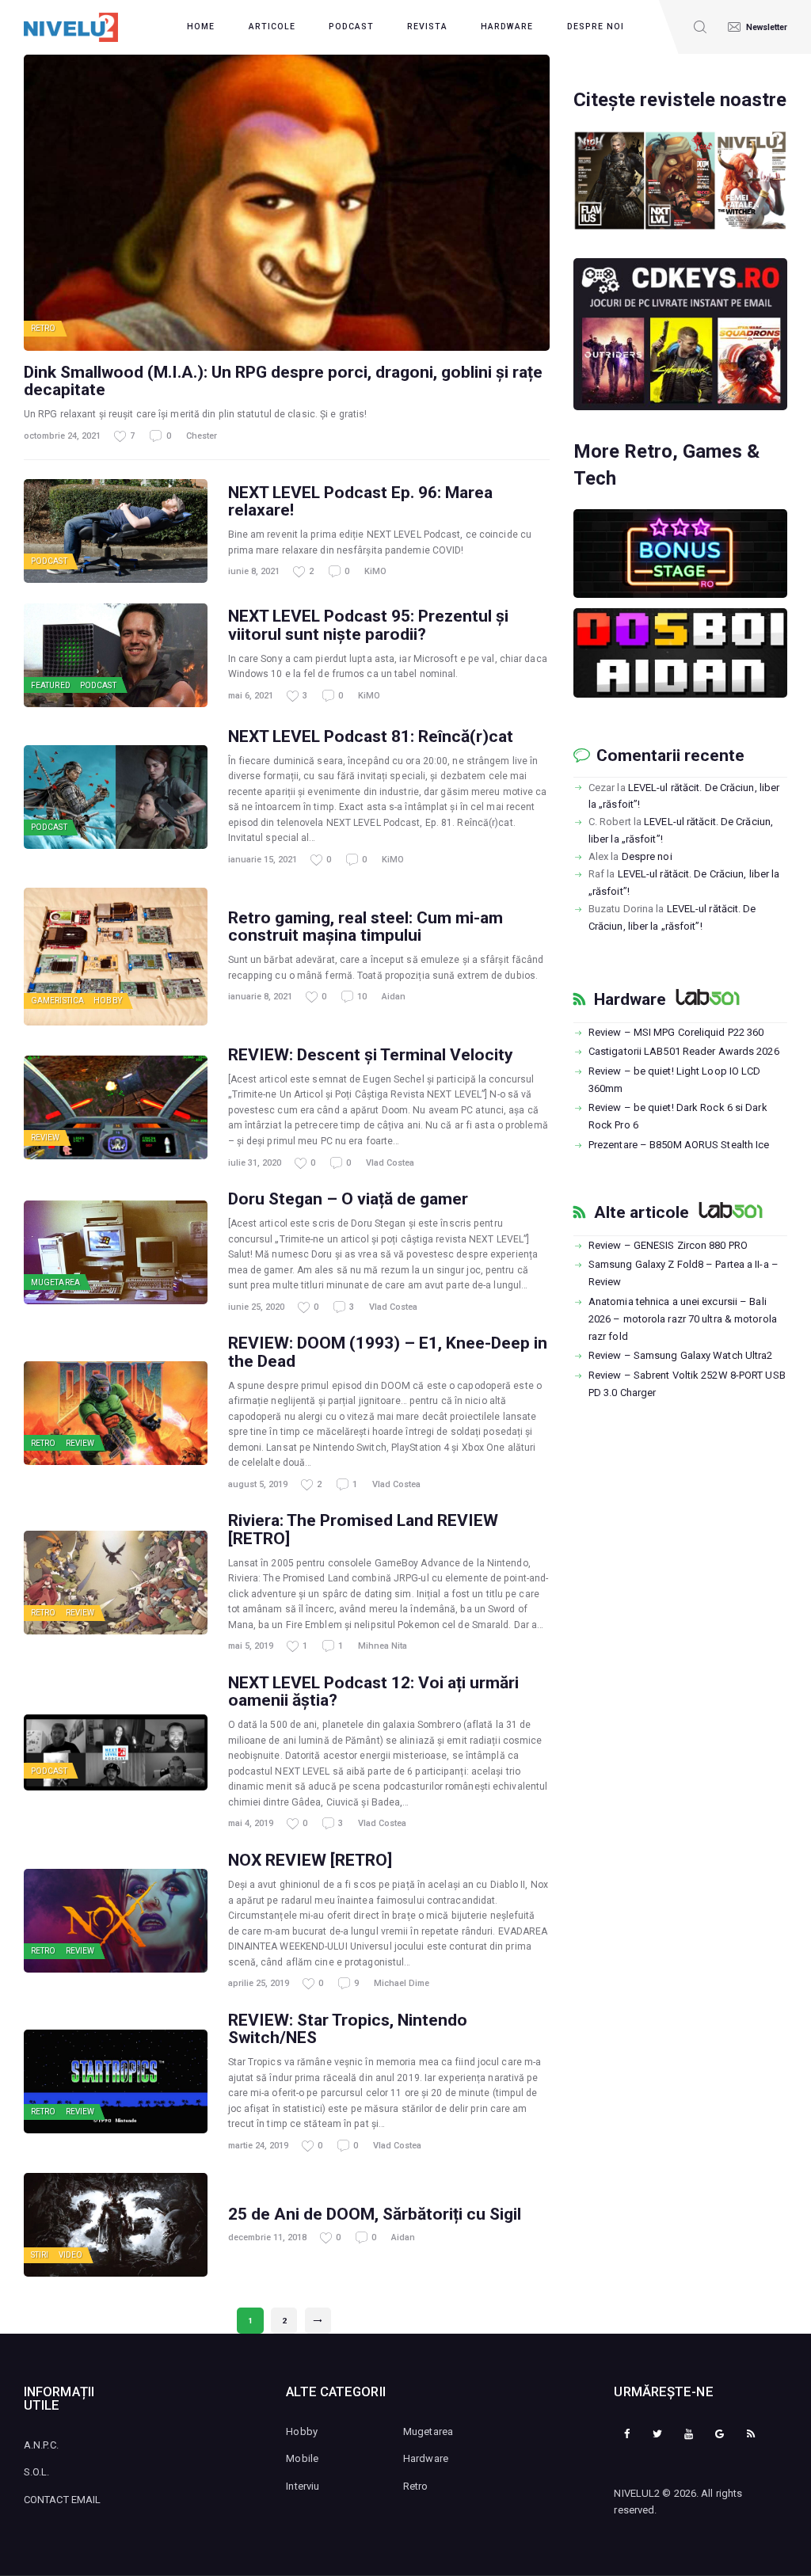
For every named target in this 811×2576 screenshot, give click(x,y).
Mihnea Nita (383, 1646)
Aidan (394, 997)
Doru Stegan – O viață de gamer (348, 1199)
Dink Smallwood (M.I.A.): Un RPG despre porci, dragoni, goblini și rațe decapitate (283, 381)
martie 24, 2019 (258, 2146)
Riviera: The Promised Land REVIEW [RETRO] (363, 1529)
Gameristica (57, 1001)
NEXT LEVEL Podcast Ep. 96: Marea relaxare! (360, 501)
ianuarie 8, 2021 (260, 997)
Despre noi (647, 856)
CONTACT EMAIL (62, 2500)
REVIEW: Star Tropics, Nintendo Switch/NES (348, 2029)
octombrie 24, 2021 (62, 436)
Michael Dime (402, 1983)
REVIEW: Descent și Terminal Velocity (371, 1055)
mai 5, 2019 (251, 1646)
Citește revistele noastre (680, 100)
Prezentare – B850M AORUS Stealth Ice (679, 1145)
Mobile (302, 2458)
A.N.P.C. (41, 2445)
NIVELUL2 (637, 2493)
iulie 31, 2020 (255, 1163)
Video (71, 2255)
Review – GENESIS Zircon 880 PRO (668, 1245)
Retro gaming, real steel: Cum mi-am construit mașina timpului (366, 927)
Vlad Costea (390, 1163)
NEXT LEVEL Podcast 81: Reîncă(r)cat (371, 736)
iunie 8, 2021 (254, 571)
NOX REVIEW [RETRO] (310, 1860)
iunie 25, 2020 (256, 1307)
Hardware (630, 999)
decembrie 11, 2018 (267, 2237)
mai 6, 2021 (251, 696)
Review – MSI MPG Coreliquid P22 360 (676, 1032)
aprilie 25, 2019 (259, 1983)
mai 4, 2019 (251, 1823)
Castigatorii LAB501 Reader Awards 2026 (684, 1051)
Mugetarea (55, 1282)
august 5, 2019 (258, 1484)
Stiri (40, 2255)
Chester (202, 436)
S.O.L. (37, 2472)
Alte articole (642, 1212)
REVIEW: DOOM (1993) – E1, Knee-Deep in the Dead (388, 1352)
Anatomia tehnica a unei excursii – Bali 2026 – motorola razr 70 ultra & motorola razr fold (683, 1319)
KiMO (375, 571)
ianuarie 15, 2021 (263, 860)
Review (46, 1138)
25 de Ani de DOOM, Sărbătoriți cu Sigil (375, 2214)
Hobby (108, 1001)
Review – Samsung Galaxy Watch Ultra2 (681, 1355)
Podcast (49, 561)
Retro (44, 328)
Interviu (303, 2486)
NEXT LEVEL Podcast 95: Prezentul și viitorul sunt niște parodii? (368, 625)
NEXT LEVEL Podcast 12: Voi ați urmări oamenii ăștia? (373, 1691)
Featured (51, 685)
